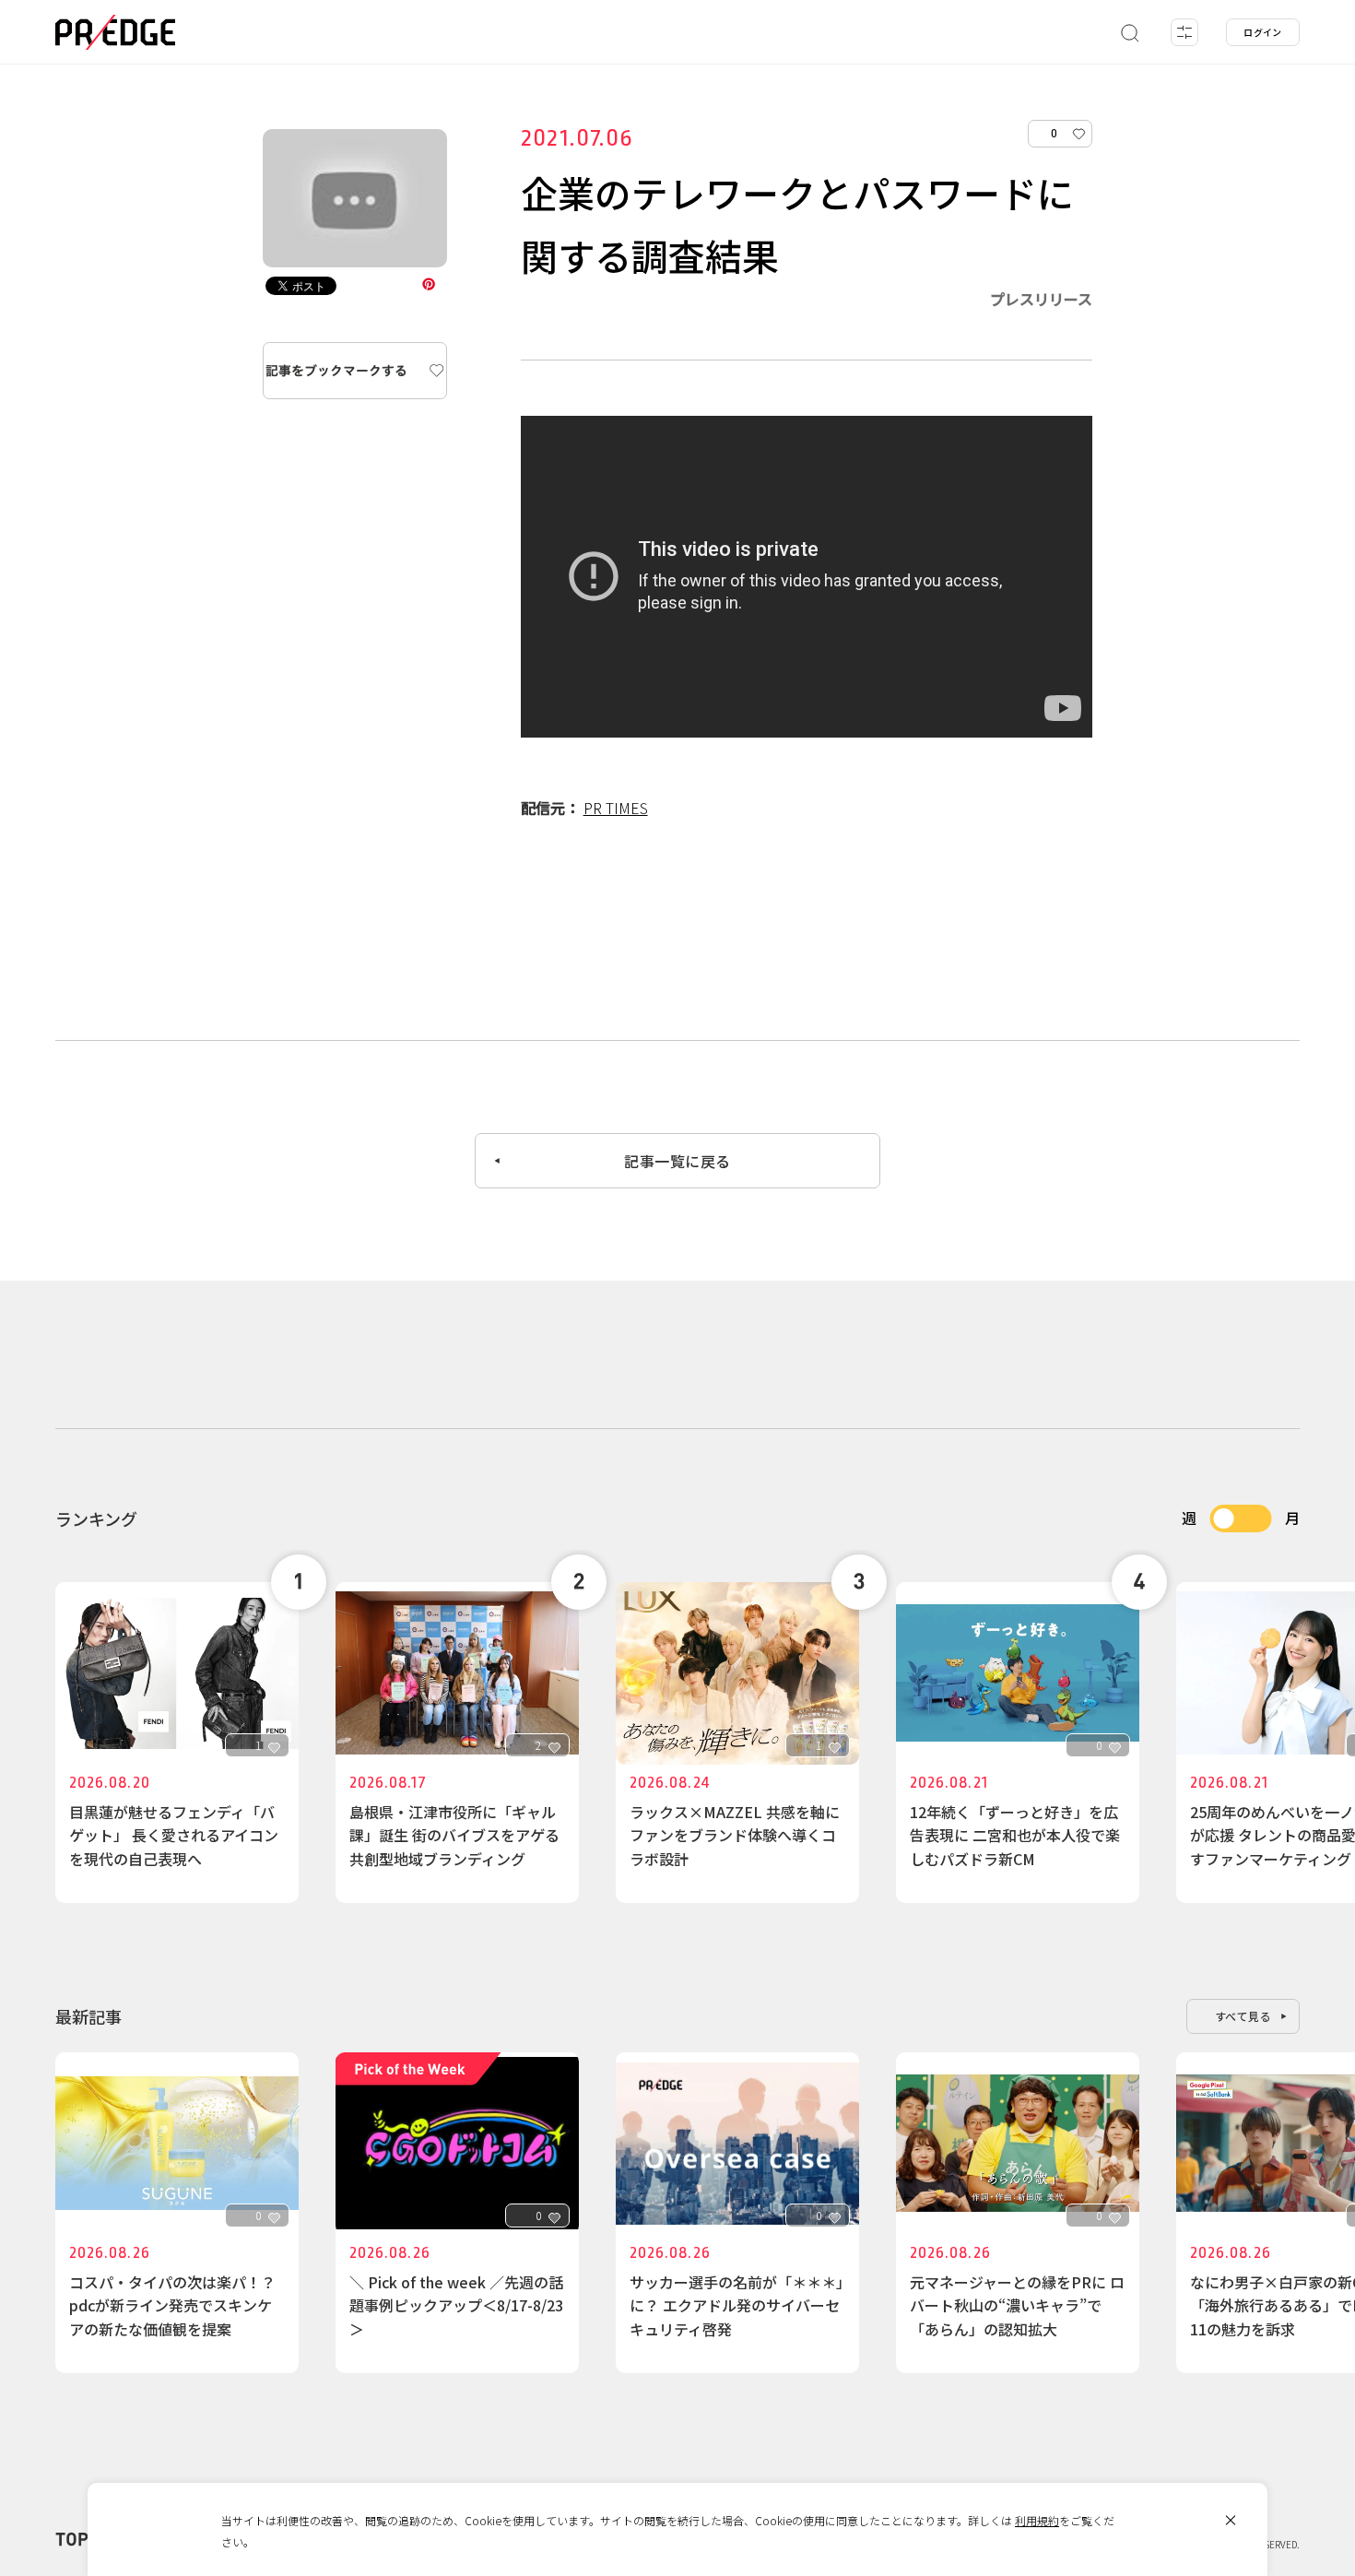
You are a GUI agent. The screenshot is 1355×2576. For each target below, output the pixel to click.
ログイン (1263, 32)
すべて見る (1243, 2016)
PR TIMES (616, 808)
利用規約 (1037, 2520)
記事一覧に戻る (677, 1161)
